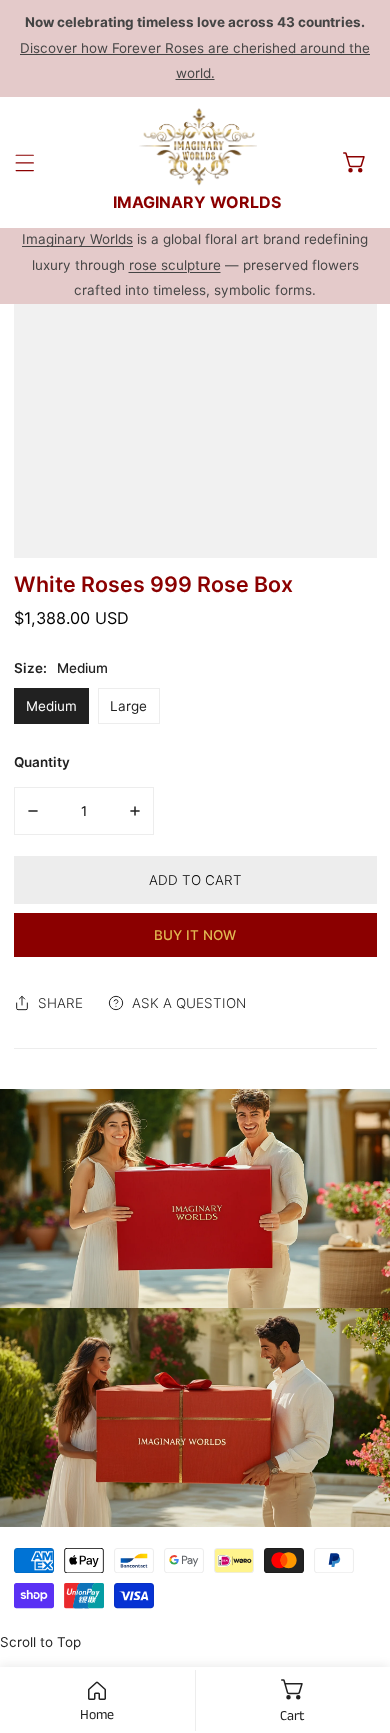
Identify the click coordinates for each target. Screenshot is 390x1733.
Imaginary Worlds (77, 239)
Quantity (42, 762)
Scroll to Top (40, 1642)
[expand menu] (25, 162)
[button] (355, 162)
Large (128, 706)
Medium (51, 706)
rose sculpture (175, 265)
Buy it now (195, 935)
